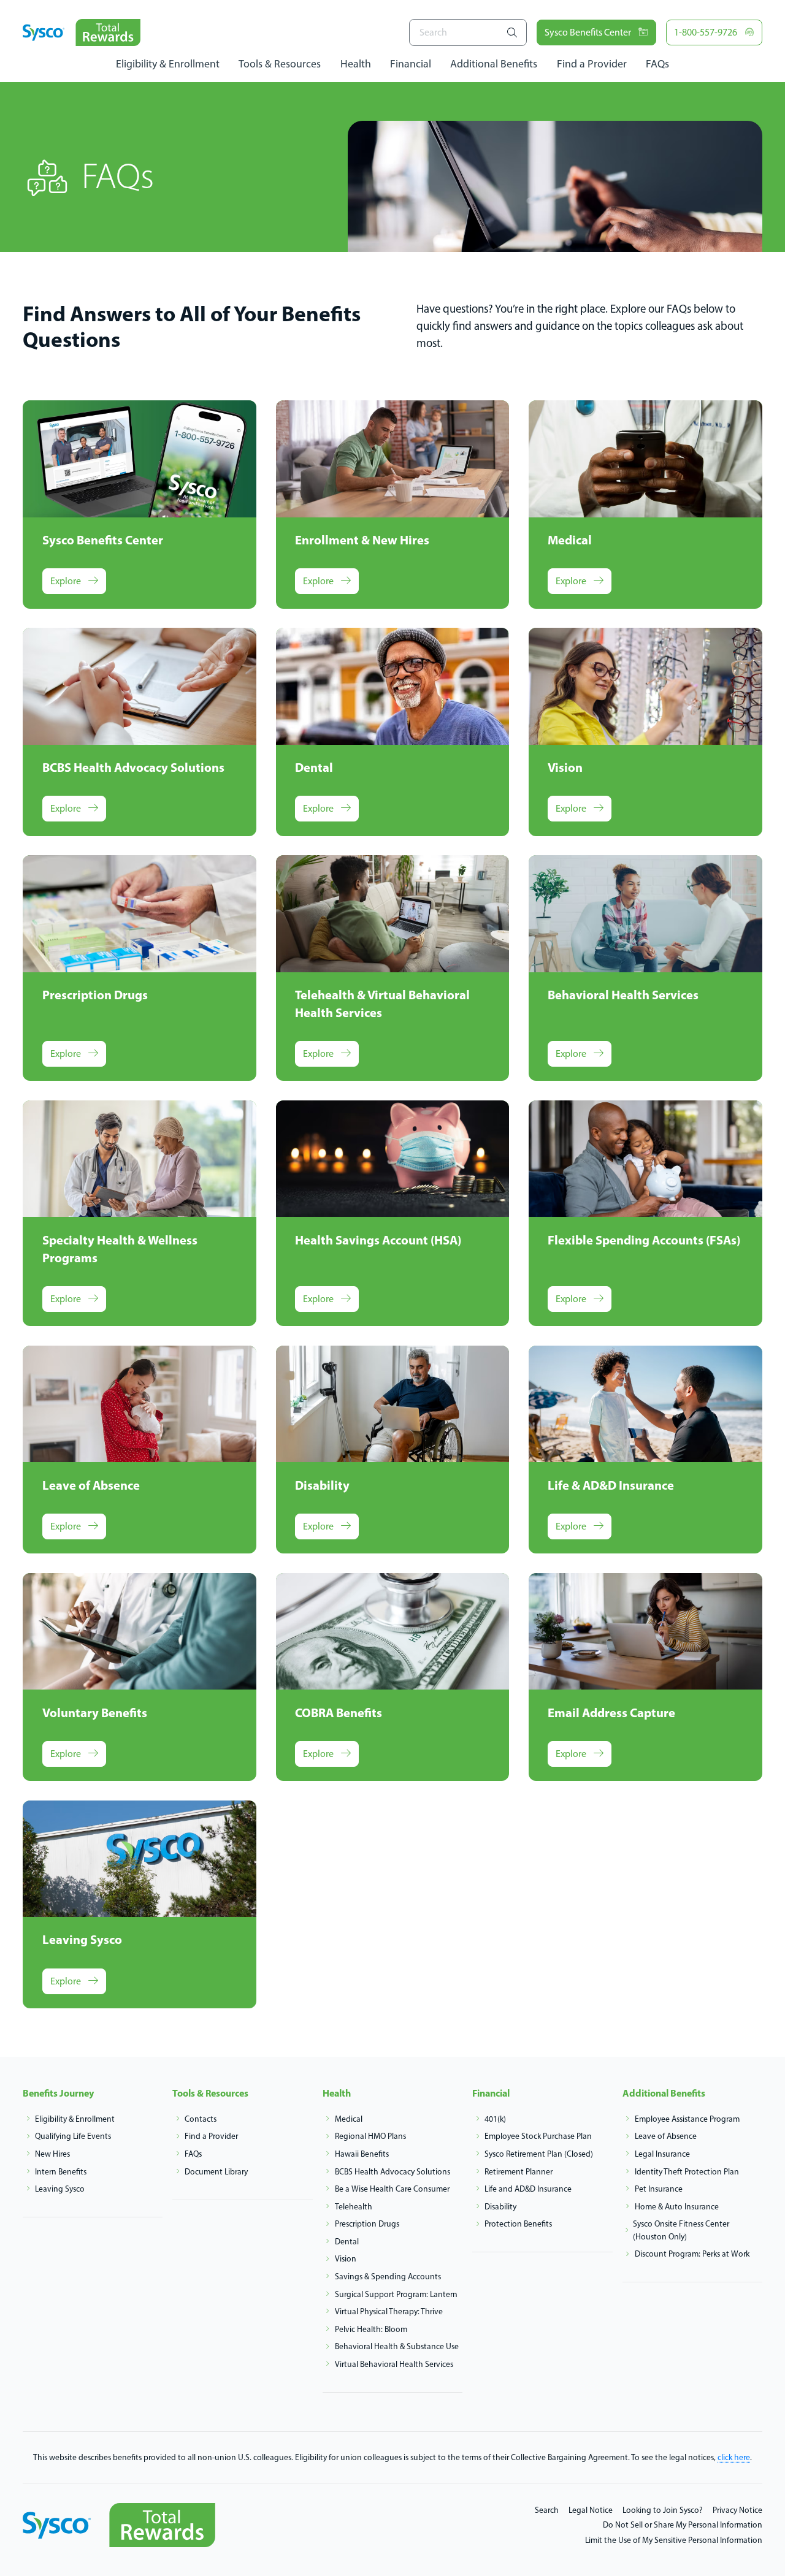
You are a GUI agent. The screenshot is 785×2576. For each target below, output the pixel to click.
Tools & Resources (280, 63)
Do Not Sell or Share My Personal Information (683, 2525)
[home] (82, 32)
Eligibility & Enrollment (168, 63)
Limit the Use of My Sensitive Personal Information (674, 2540)
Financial (411, 63)
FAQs (657, 63)
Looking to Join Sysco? (663, 2510)
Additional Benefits (494, 63)
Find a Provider (592, 63)
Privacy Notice (737, 2510)
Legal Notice (591, 2510)
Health (356, 63)
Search (547, 2510)
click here (734, 2457)
